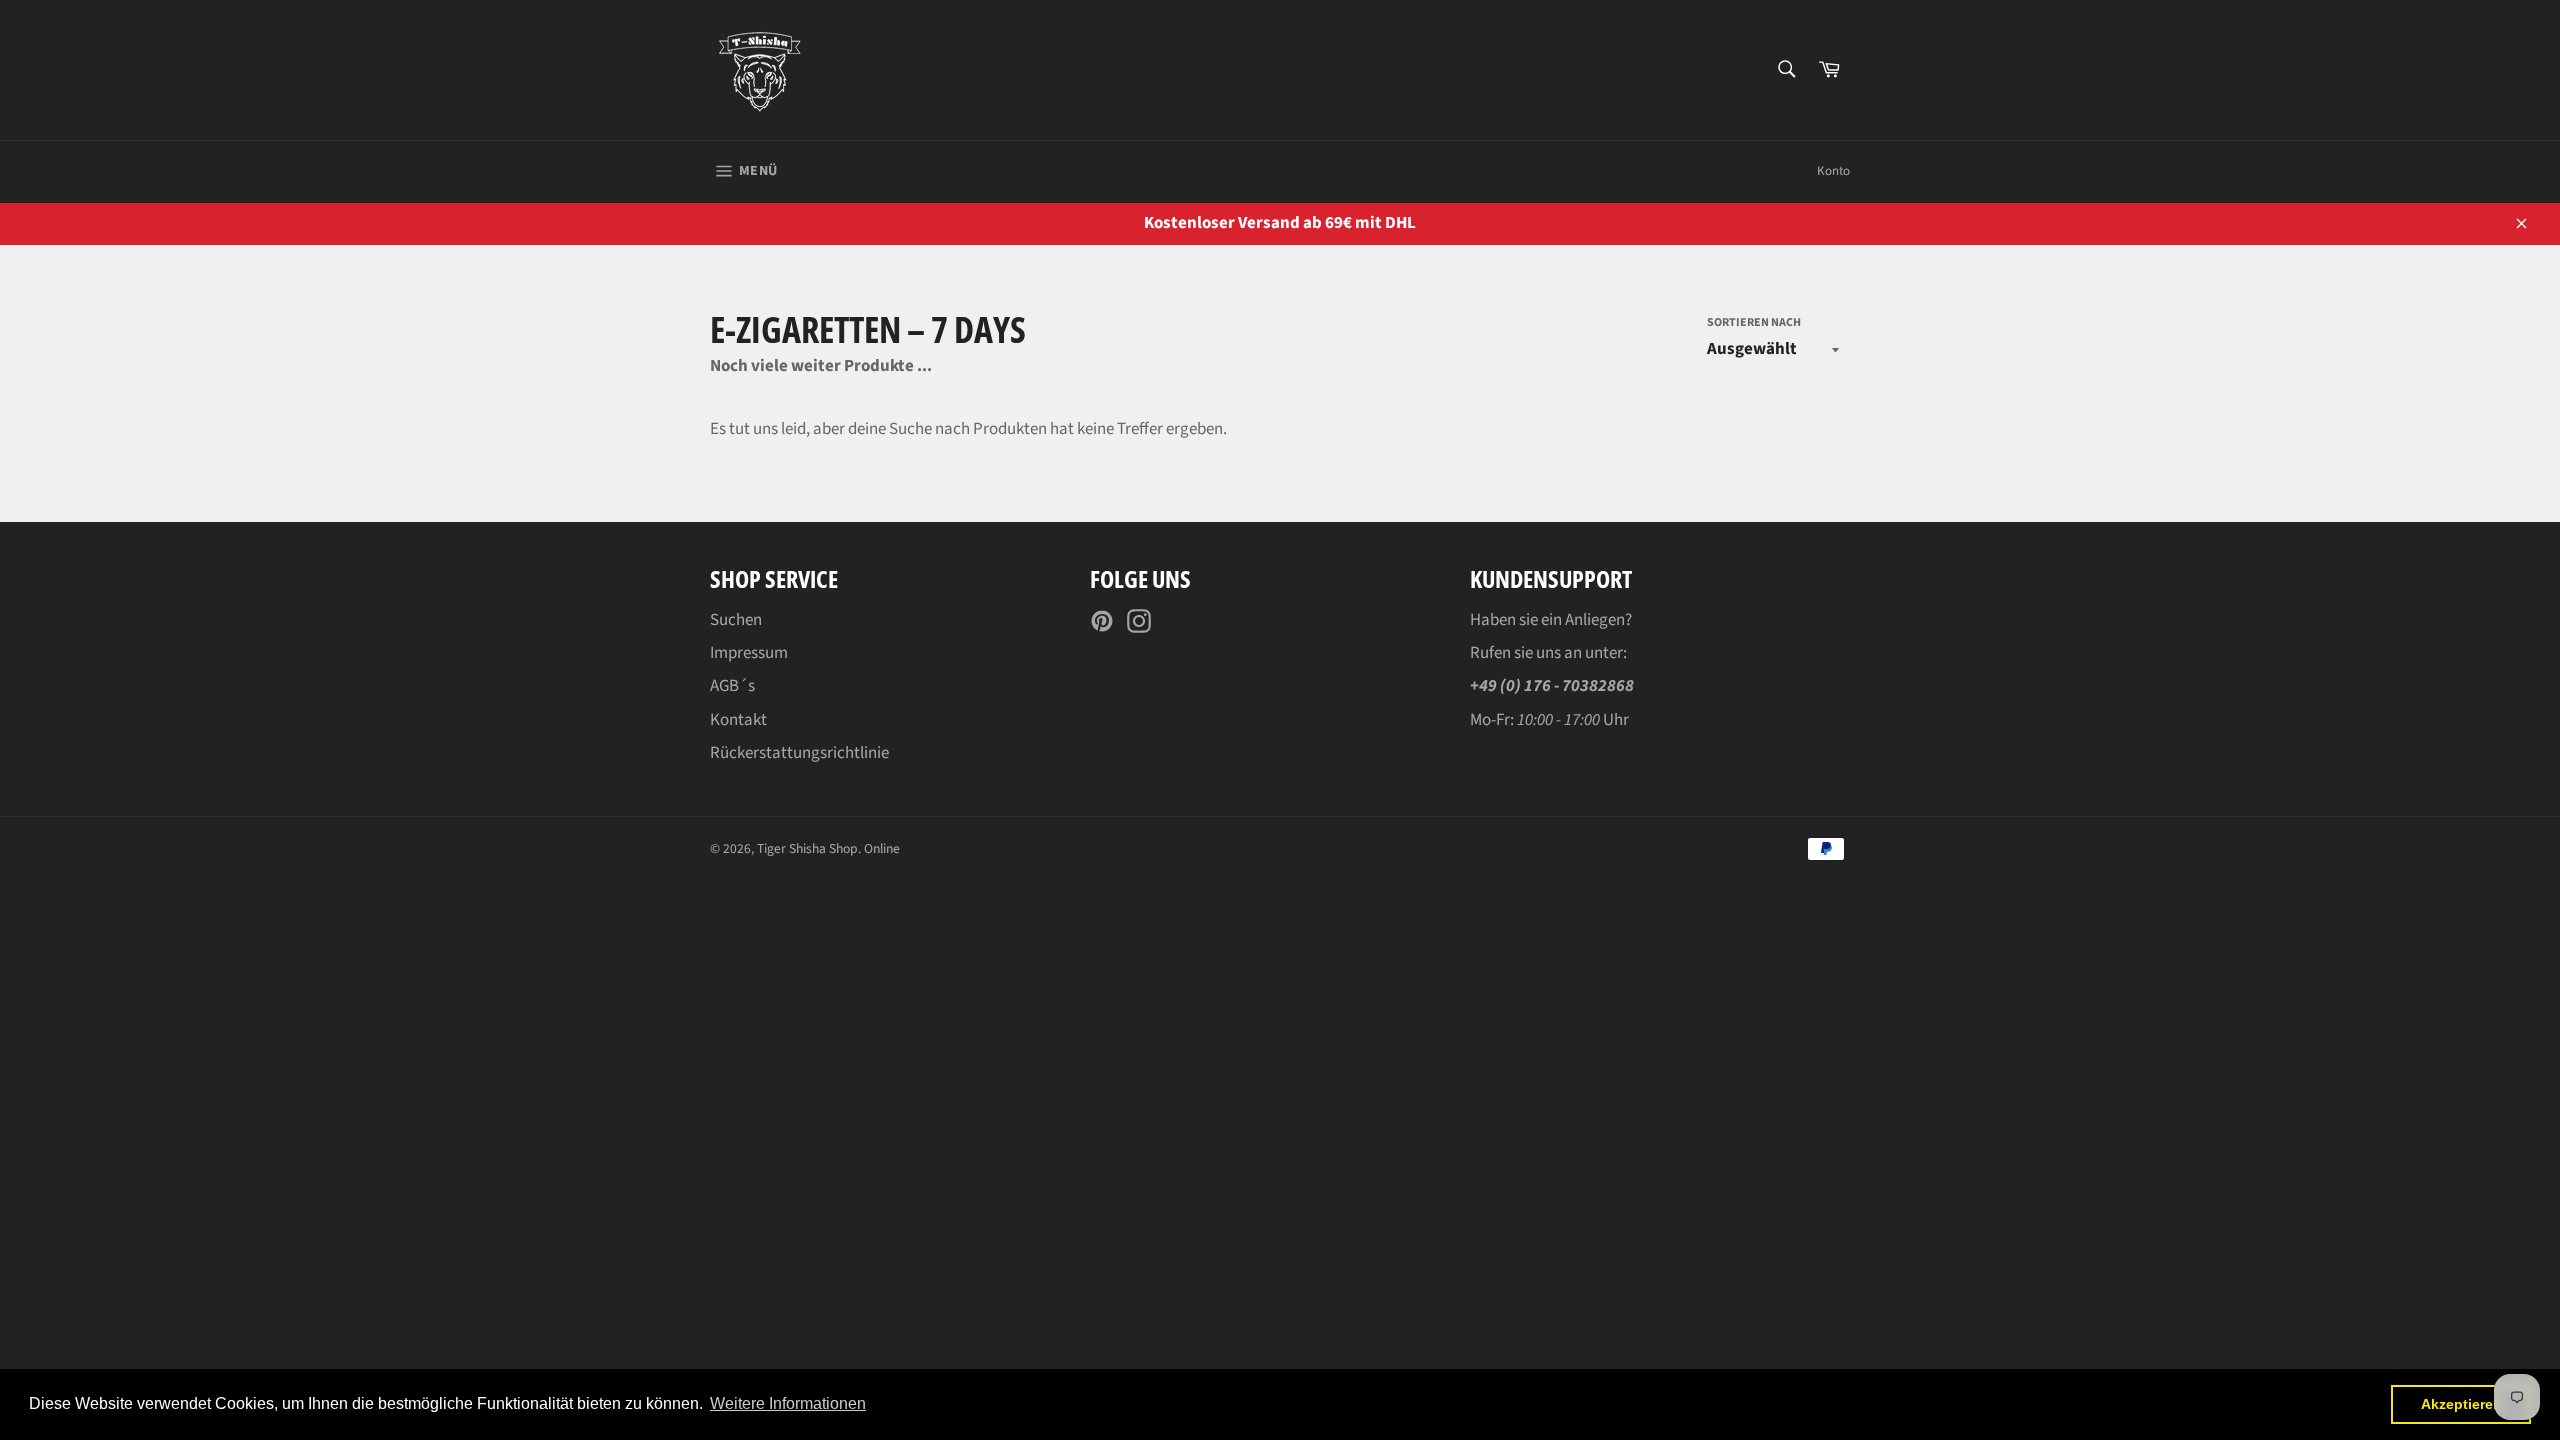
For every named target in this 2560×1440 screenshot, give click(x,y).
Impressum (749, 653)
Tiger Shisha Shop (807, 848)
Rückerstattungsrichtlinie (799, 753)
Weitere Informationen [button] (788, 1403)
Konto (1833, 171)
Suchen (736, 620)
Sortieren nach (1754, 323)
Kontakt (738, 720)
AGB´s (732, 686)
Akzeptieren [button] (2461, 1404)
